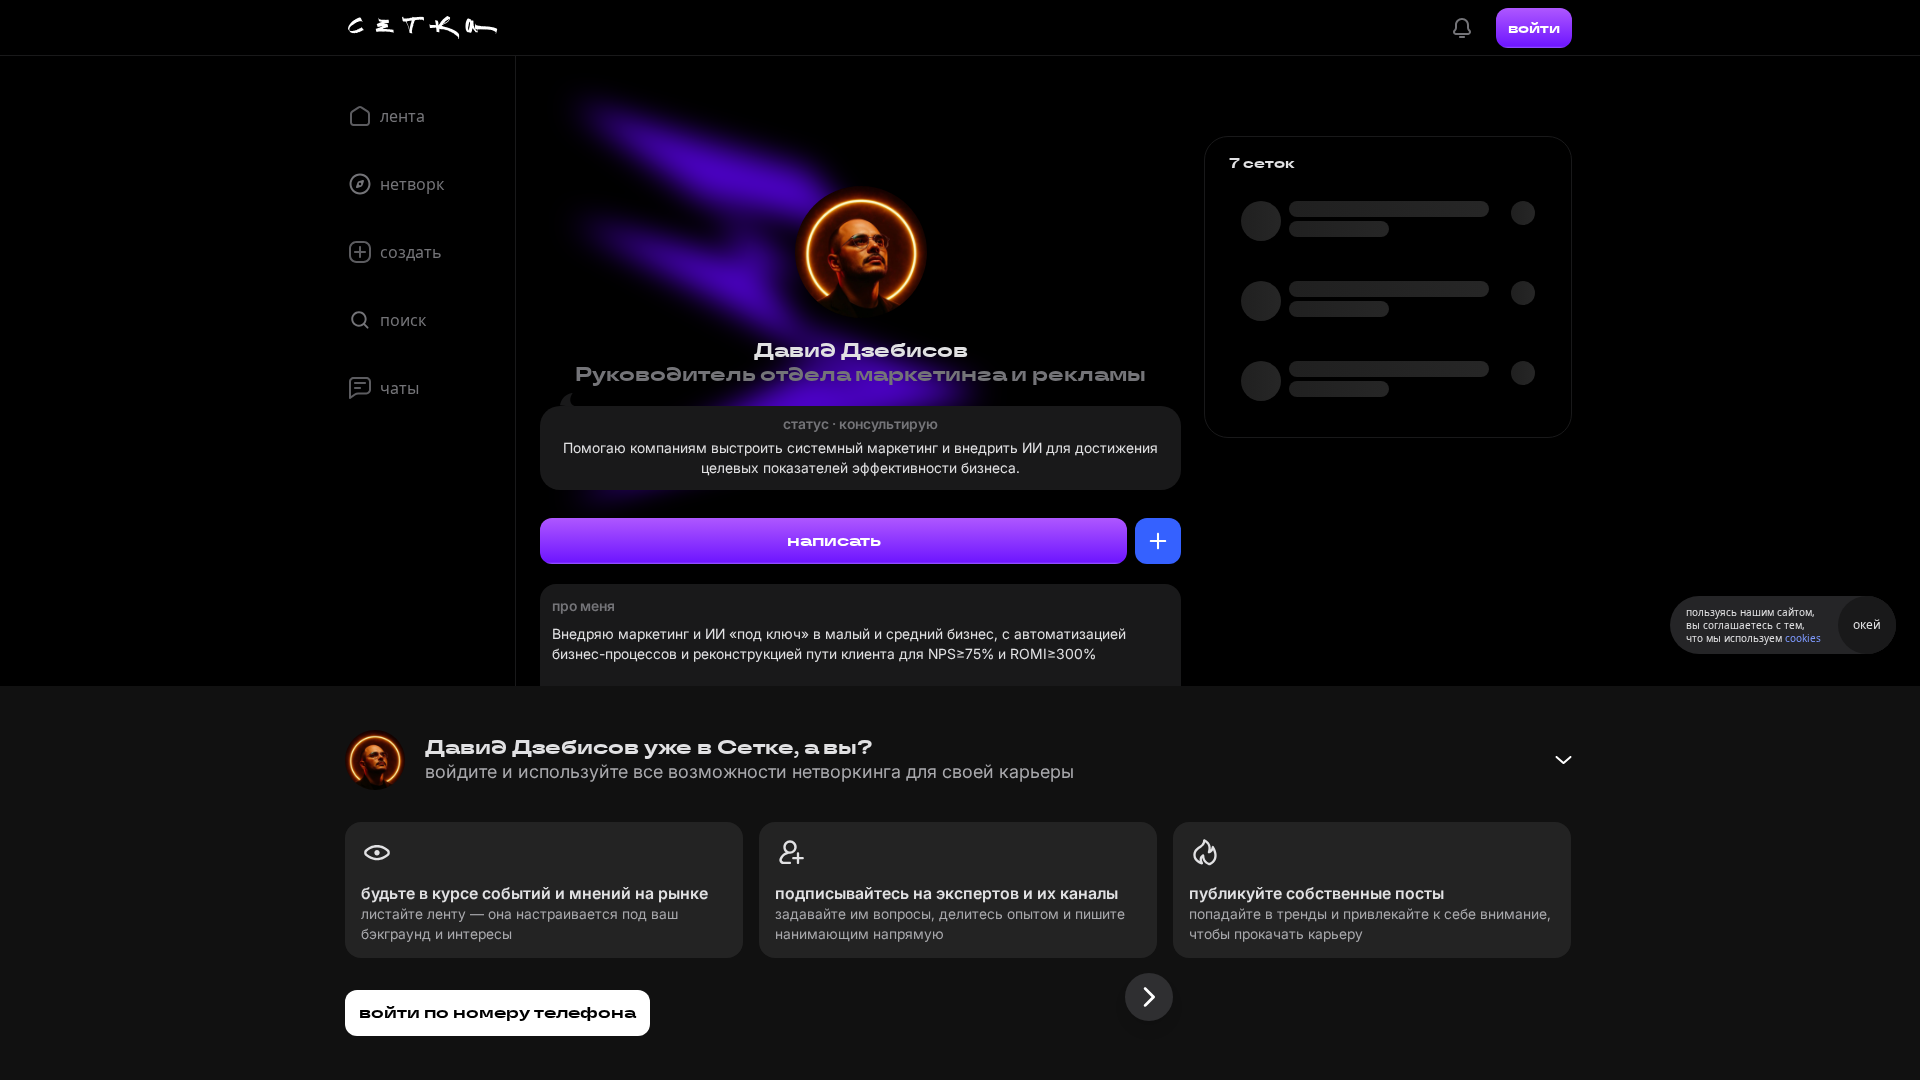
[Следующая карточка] (1149, 997)
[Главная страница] (423, 28)
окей (1867, 624)
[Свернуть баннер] (1563, 760)
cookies (1803, 638)
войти (1534, 28)
